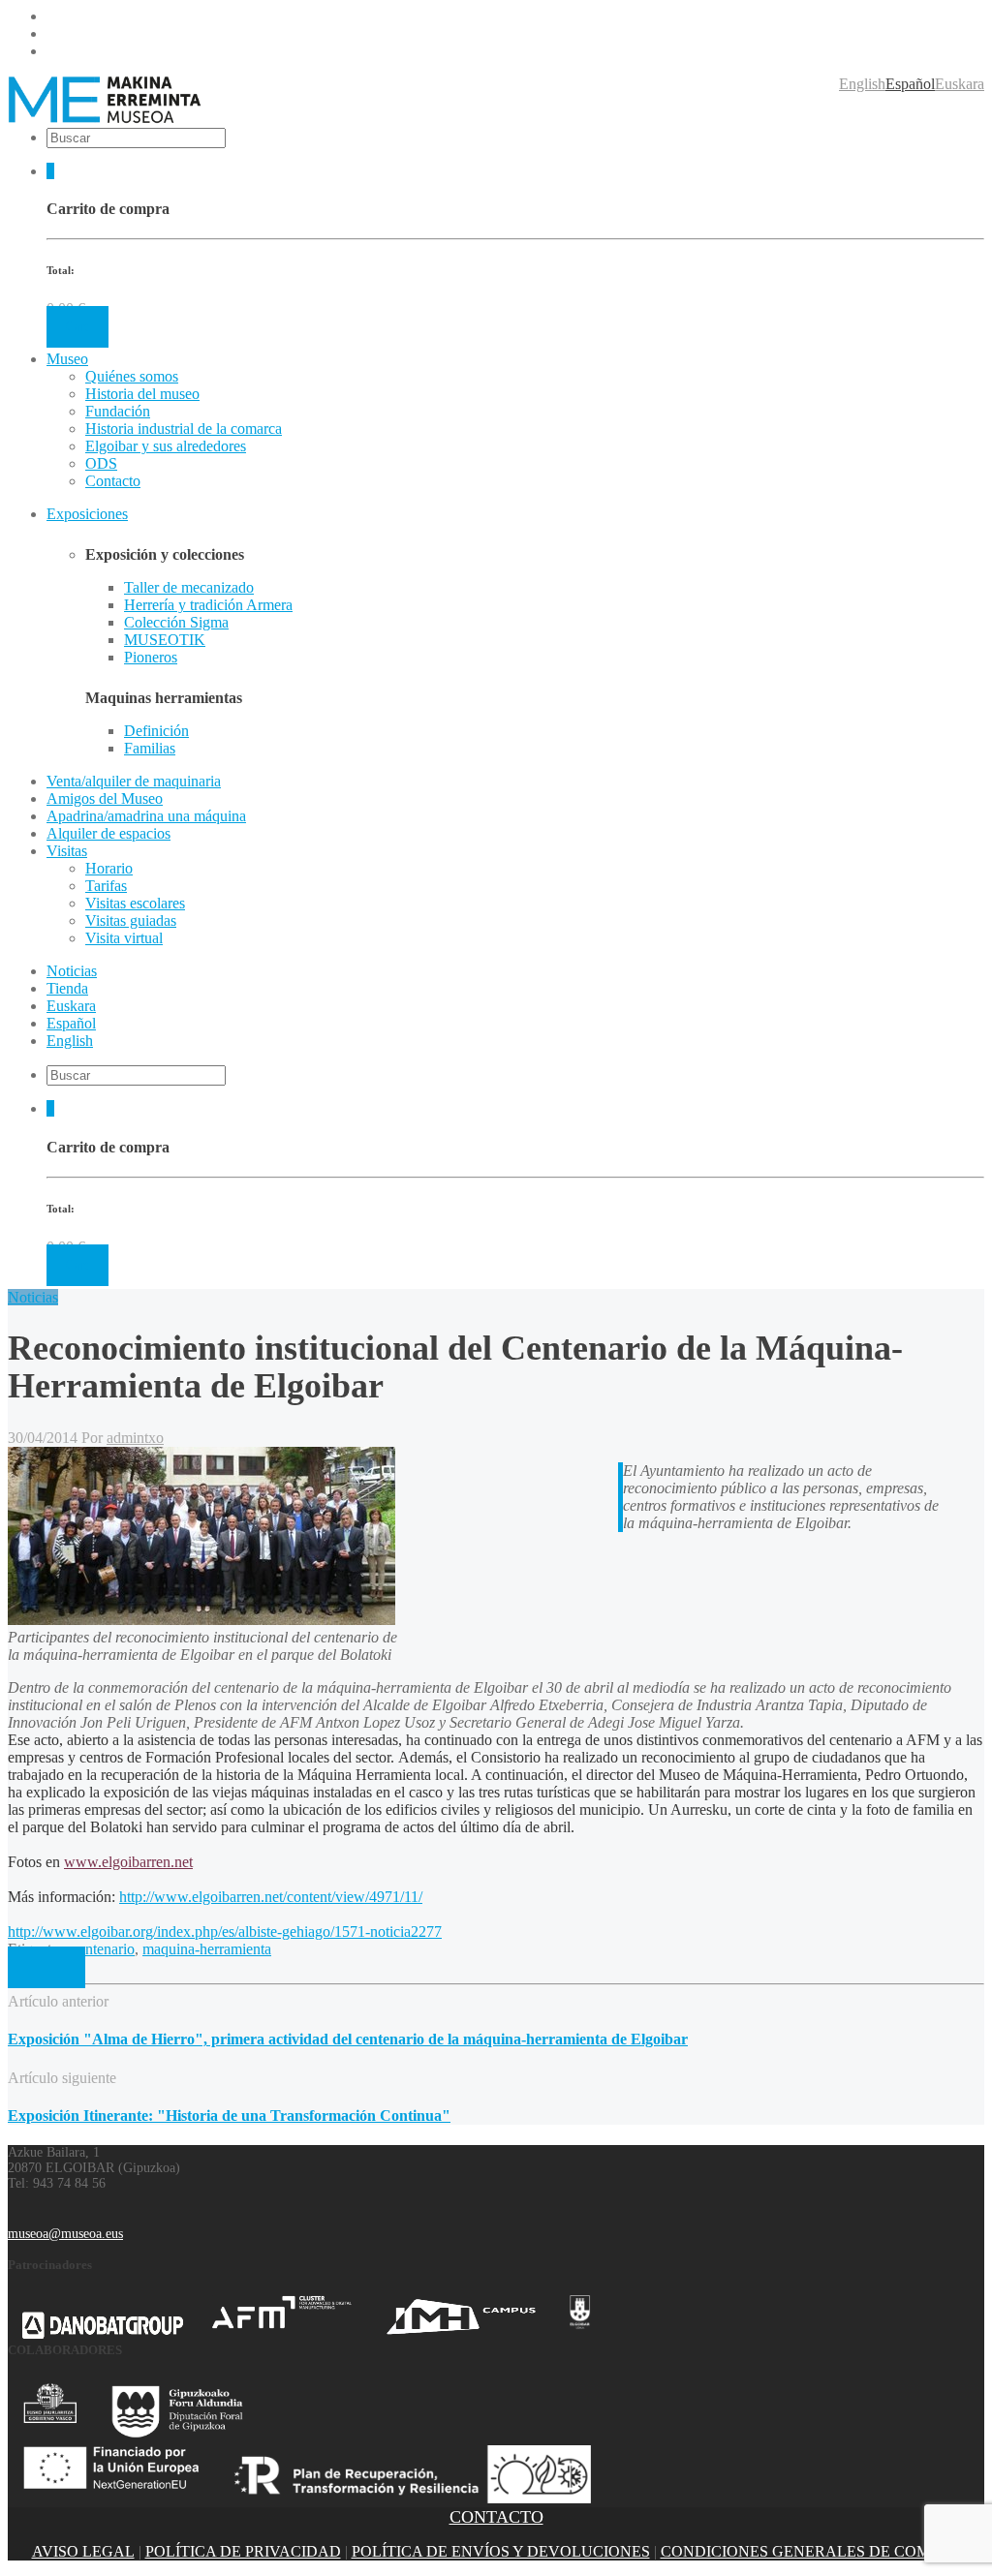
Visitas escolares (135, 903)
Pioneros (151, 657)
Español (910, 84)
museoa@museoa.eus (65, 2234)
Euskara (960, 84)
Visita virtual (124, 938)
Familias (150, 748)
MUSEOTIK (165, 640)
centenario (103, 1949)
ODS (101, 463)
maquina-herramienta (207, 1949)
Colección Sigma (176, 622)
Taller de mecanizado (189, 587)
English (862, 84)
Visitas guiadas (131, 920)
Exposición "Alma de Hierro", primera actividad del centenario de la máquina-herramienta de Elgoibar (348, 2039)
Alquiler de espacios (108, 833)
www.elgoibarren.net (128, 1862)
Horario (109, 868)
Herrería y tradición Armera (208, 605)
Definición (156, 731)
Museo (67, 359)
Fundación (118, 411)
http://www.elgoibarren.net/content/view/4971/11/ (271, 1897)
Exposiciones (87, 514)
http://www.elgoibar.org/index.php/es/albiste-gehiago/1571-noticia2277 (225, 1932)
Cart (77, 327)
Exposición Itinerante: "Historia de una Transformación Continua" (229, 2116)
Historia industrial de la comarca (184, 429)
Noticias (33, 1297)
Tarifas (106, 886)
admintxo (135, 1438)
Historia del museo (142, 394)
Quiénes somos (132, 376)
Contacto (113, 481)
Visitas (67, 851)
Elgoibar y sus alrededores (166, 446)
